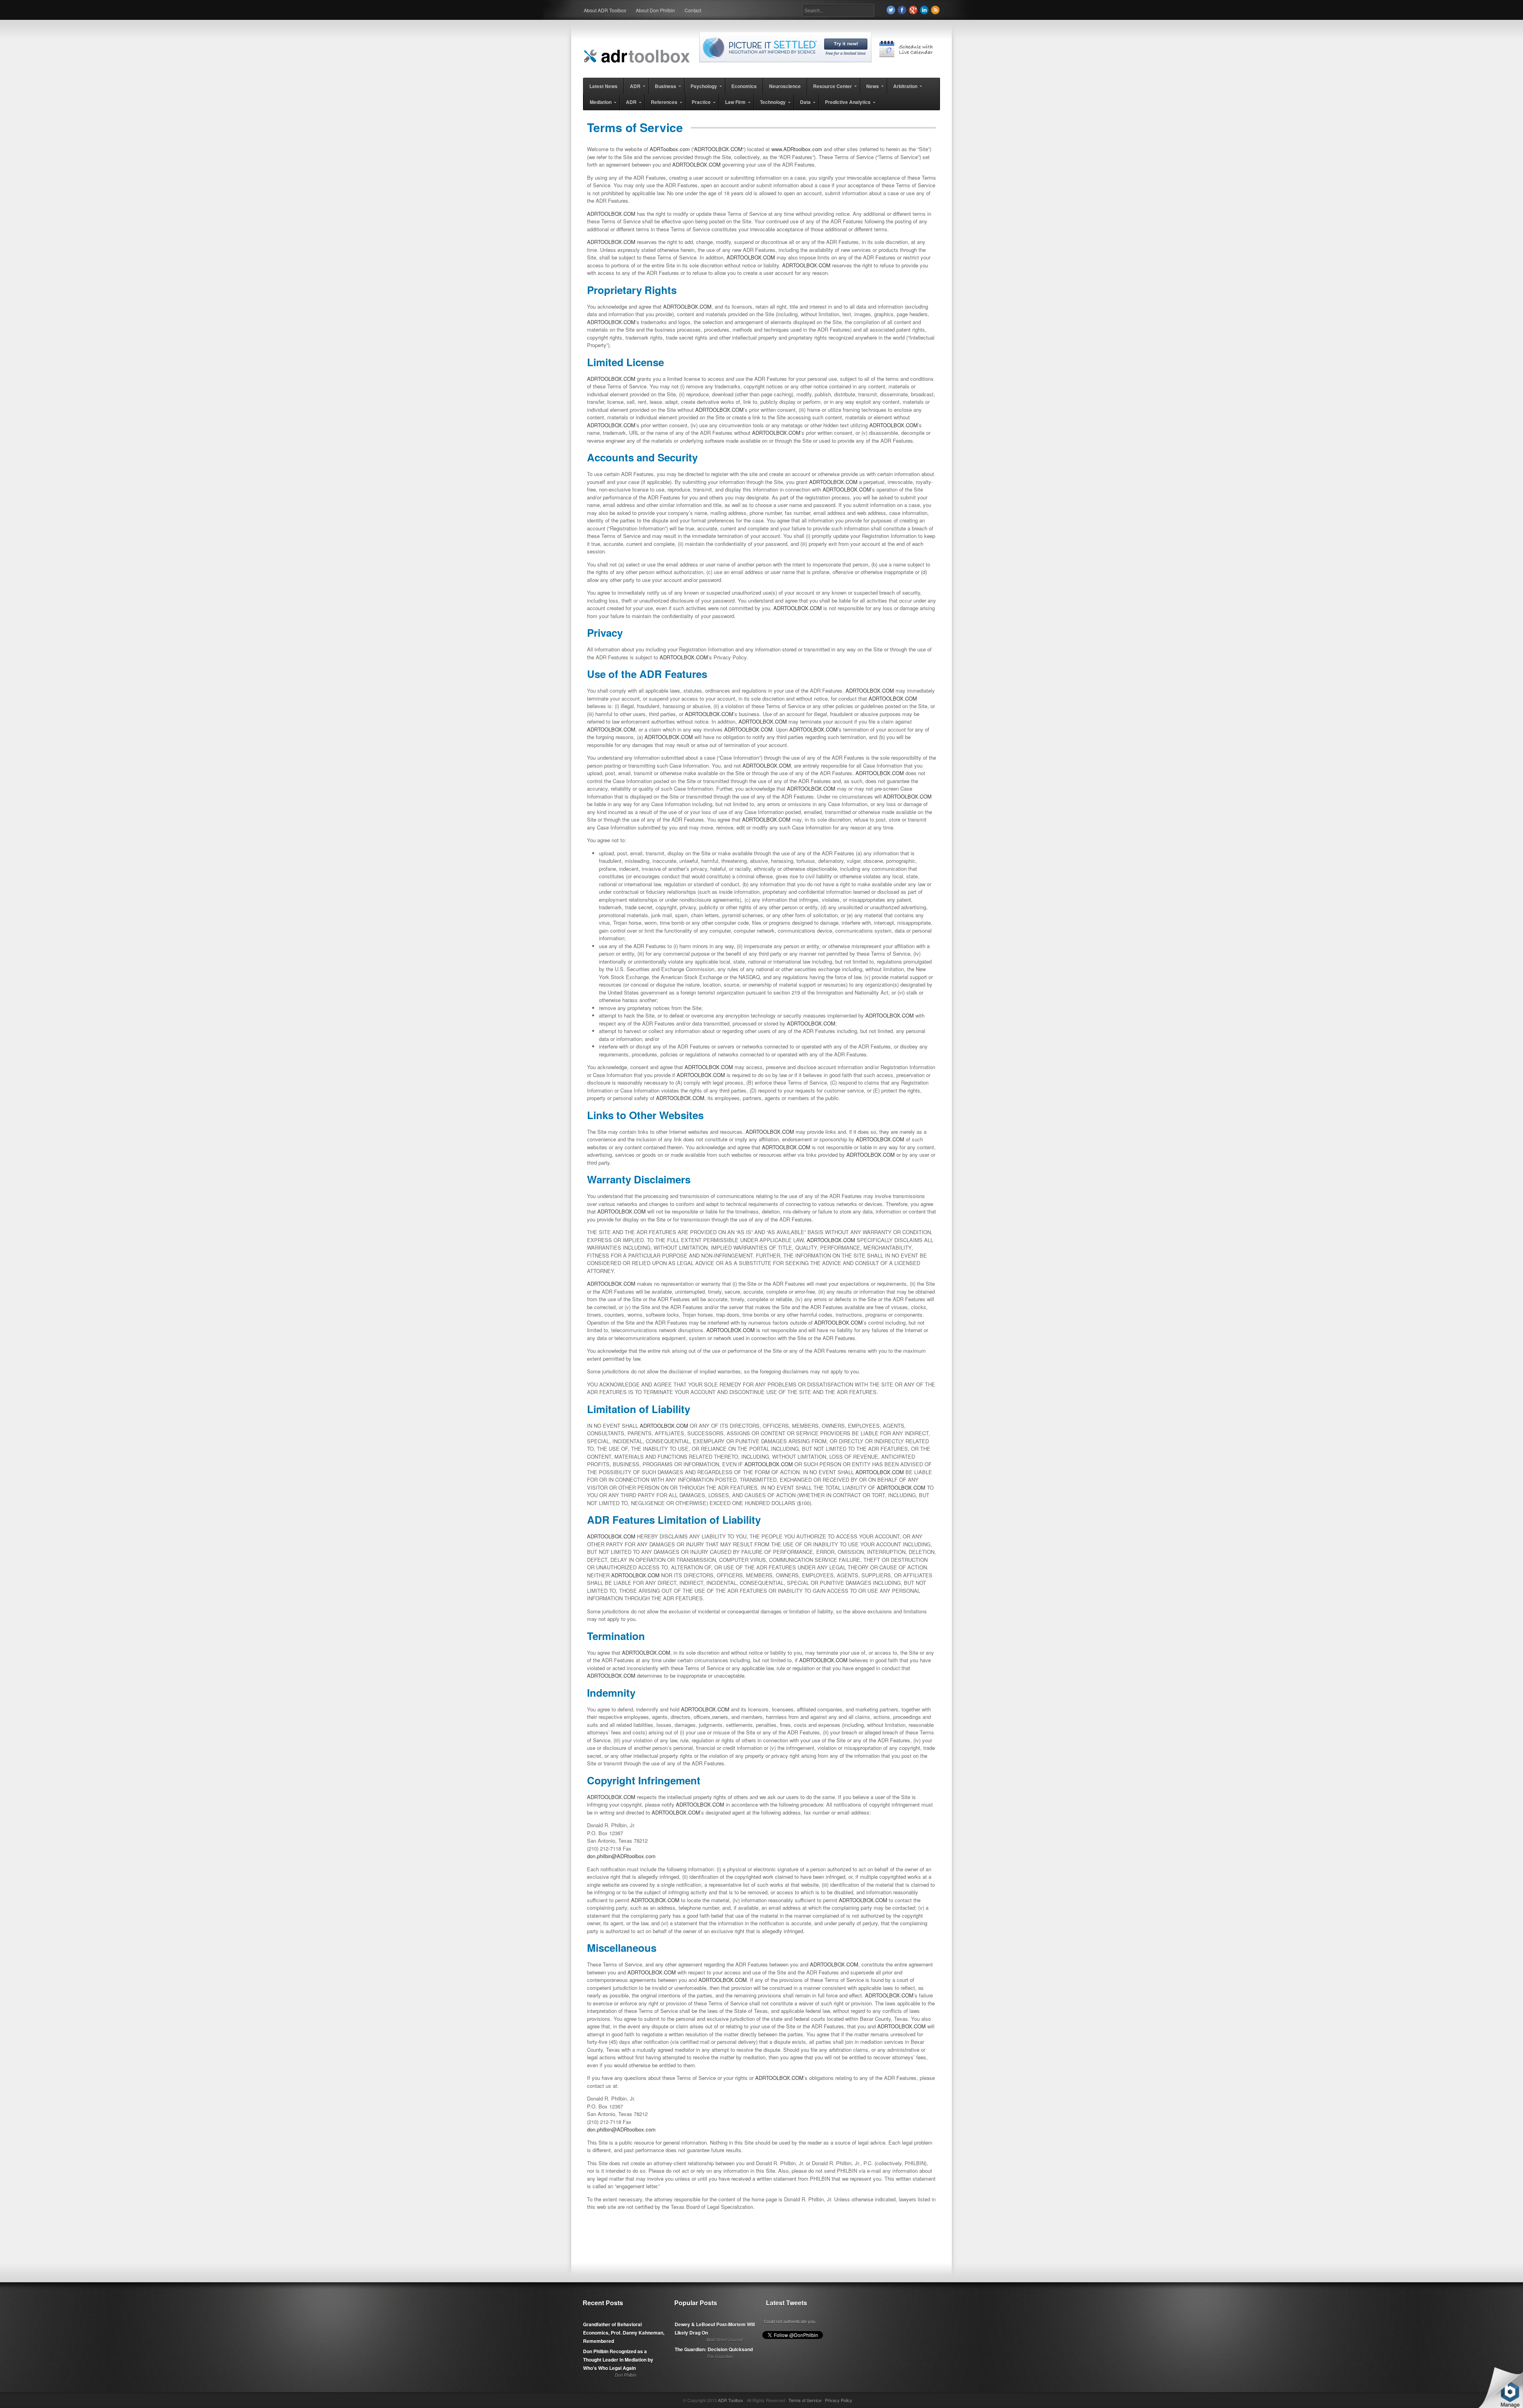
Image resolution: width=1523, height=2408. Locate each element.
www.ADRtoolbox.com (797, 149)
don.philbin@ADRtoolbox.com (621, 1856)
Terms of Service (805, 2400)
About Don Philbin (655, 10)
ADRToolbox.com (670, 149)
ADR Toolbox (731, 2400)
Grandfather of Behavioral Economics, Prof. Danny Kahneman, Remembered (624, 2333)
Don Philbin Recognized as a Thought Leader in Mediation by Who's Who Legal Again (618, 2360)
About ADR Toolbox (605, 10)
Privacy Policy (839, 2400)
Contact (693, 10)
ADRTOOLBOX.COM (718, 149)
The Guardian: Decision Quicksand (714, 2349)
